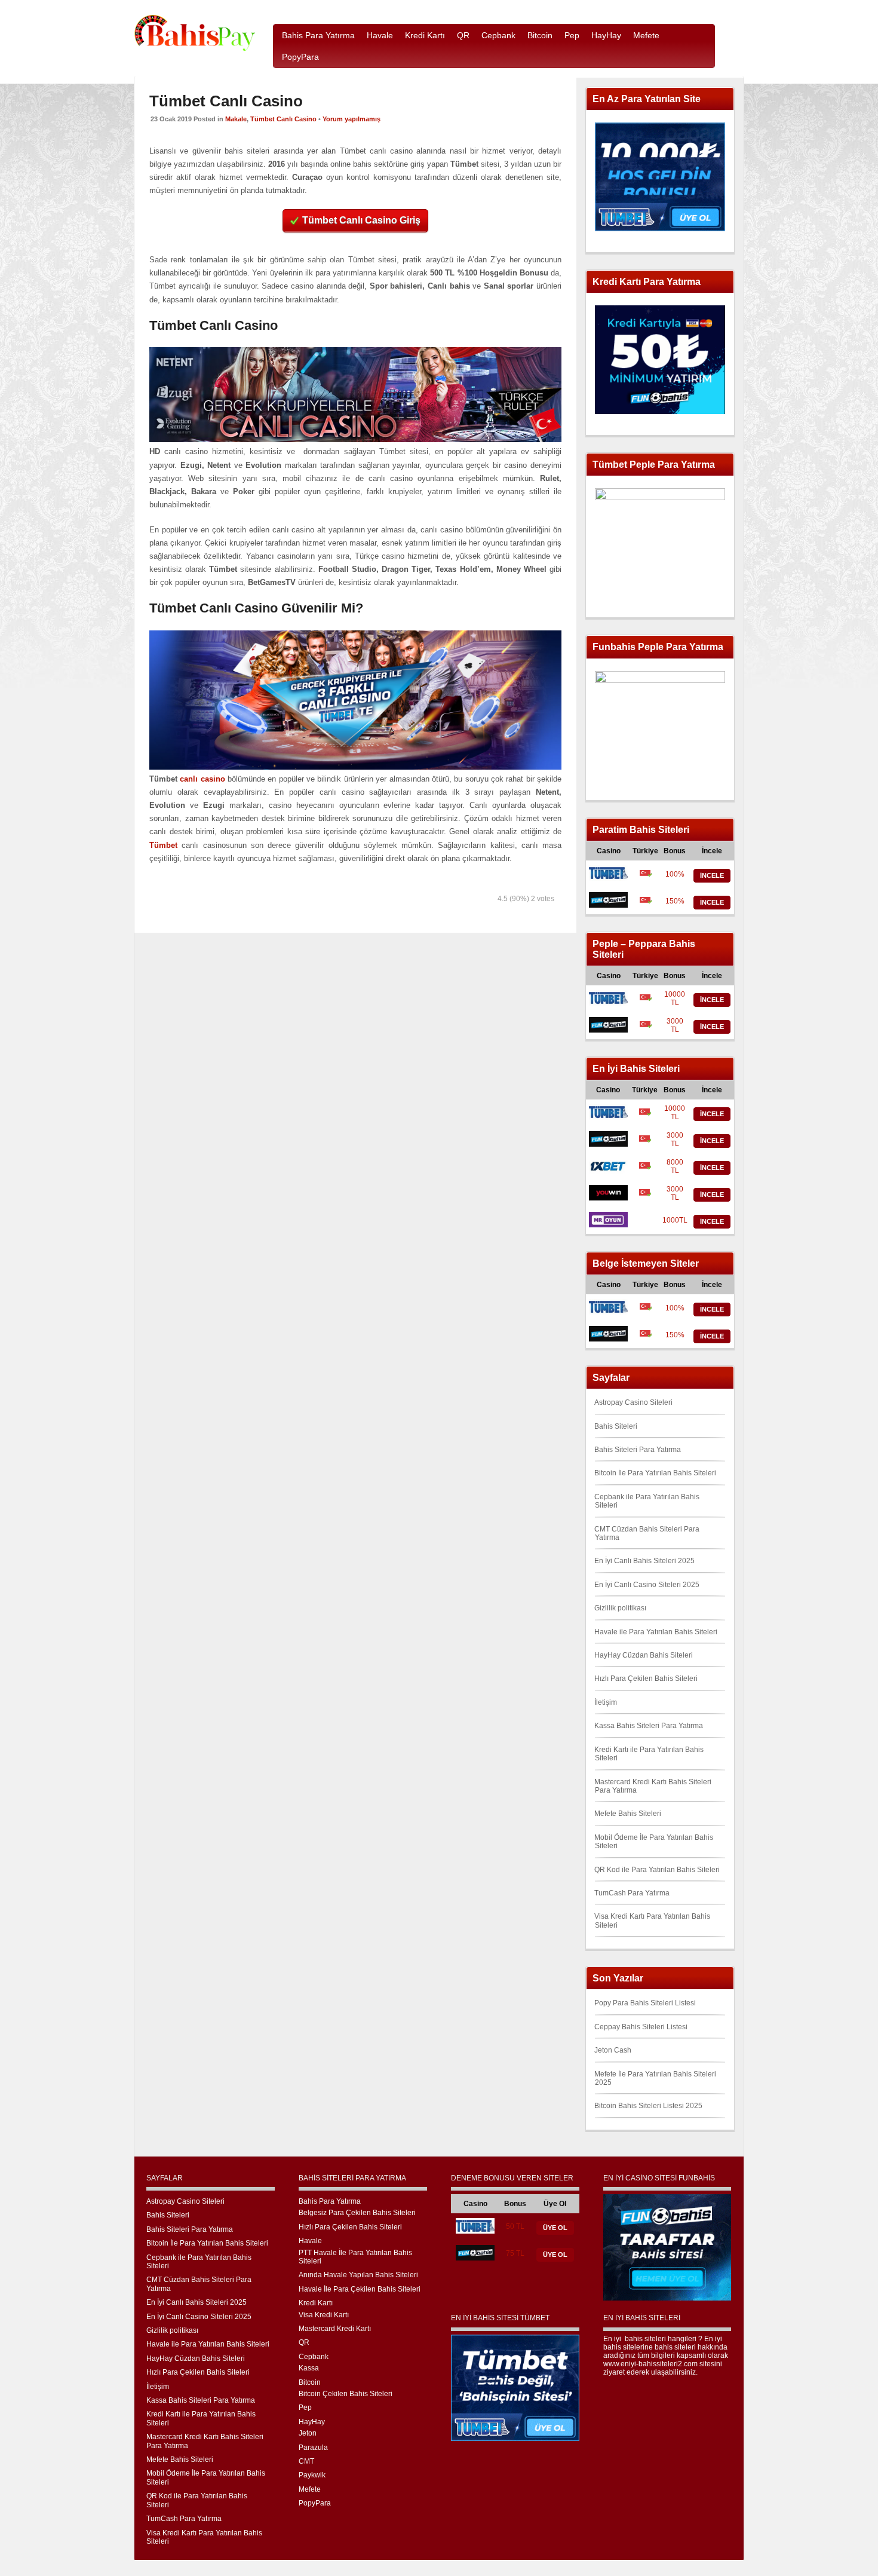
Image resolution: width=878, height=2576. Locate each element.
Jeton (308, 2433)
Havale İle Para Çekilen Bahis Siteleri (360, 2289)
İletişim (606, 1702)
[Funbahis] (608, 905)
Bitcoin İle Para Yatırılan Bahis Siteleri (655, 1473)
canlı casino (202, 779)
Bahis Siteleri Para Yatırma (638, 1450)
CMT (306, 2461)
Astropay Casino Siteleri (633, 1402)
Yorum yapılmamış (351, 119)
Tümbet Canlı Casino (283, 119)
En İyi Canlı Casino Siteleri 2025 (647, 1585)
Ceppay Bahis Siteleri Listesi (641, 2027)
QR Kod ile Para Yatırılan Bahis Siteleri (657, 1870)
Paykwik (312, 2475)
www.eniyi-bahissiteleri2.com (650, 2364)
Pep (305, 2407)
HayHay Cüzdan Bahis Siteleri (644, 1655)
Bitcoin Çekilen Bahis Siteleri (346, 2394)
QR (304, 2342)
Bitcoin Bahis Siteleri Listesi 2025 (648, 2106)
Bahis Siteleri (616, 1426)
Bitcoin (310, 2382)
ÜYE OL (555, 2228)
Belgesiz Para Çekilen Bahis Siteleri (357, 2213)
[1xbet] (608, 1171)
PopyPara (315, 2503)
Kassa (309, 2368)
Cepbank (314, 2357)
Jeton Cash (613, 2050)
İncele (712, 875)
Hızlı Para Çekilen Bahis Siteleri (646, 1678)
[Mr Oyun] (608, 1225)
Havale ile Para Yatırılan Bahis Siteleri (656, 1632)
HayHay (312, 2422)
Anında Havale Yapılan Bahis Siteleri (358, 2275)
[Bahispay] (195, 49)
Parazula (313, 2448)
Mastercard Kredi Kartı (335, 2329)
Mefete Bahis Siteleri (628, 1814)
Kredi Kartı (316, 2303)
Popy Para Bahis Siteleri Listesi (645, 2003)
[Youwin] (608, 1198)
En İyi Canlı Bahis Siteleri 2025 (644, 1561)
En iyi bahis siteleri (635, 2339)
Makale (236, 119)
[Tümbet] (608, 878)
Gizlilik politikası (620, 1608)
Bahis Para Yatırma (330, 2201)
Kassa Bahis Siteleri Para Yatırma (649, 1726)
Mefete (310, 2489)
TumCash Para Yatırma (632, 1893)
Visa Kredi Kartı (324, 2315)
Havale (310, 2241)
